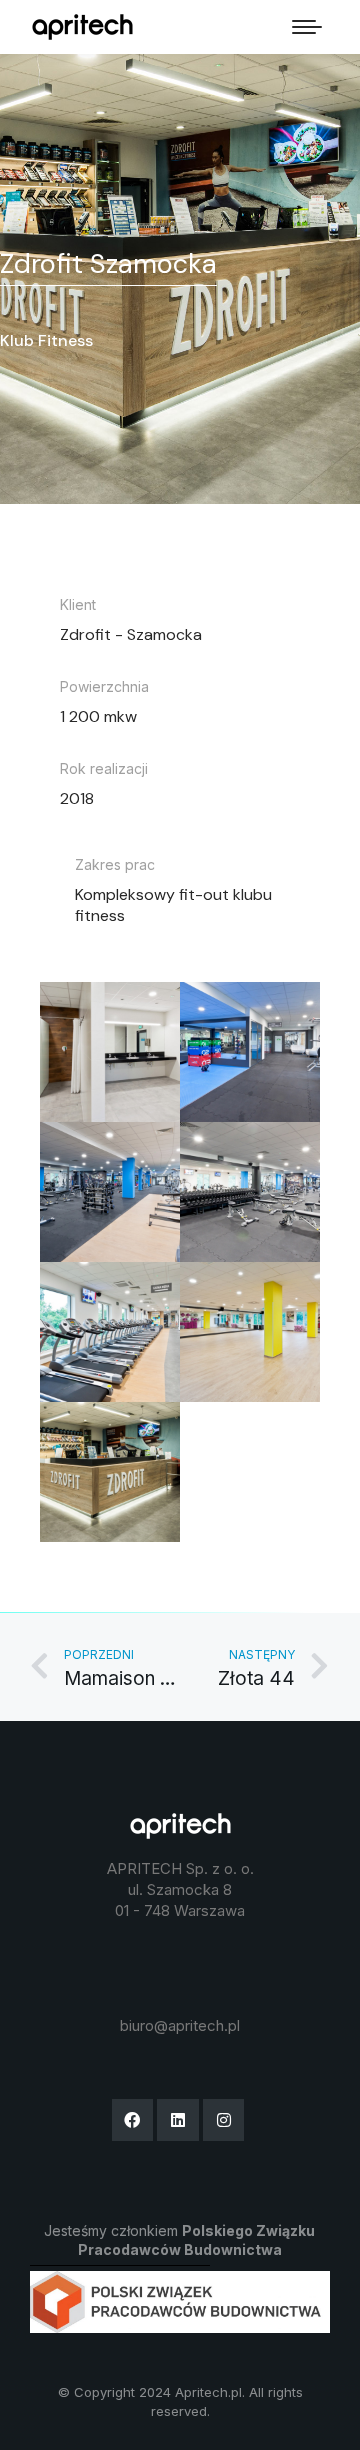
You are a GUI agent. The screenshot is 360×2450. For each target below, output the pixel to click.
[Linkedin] (178, 2120)
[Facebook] (133, 2120)
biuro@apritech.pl (180, 2025)
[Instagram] (224, 2120)
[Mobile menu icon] (307, 27)
